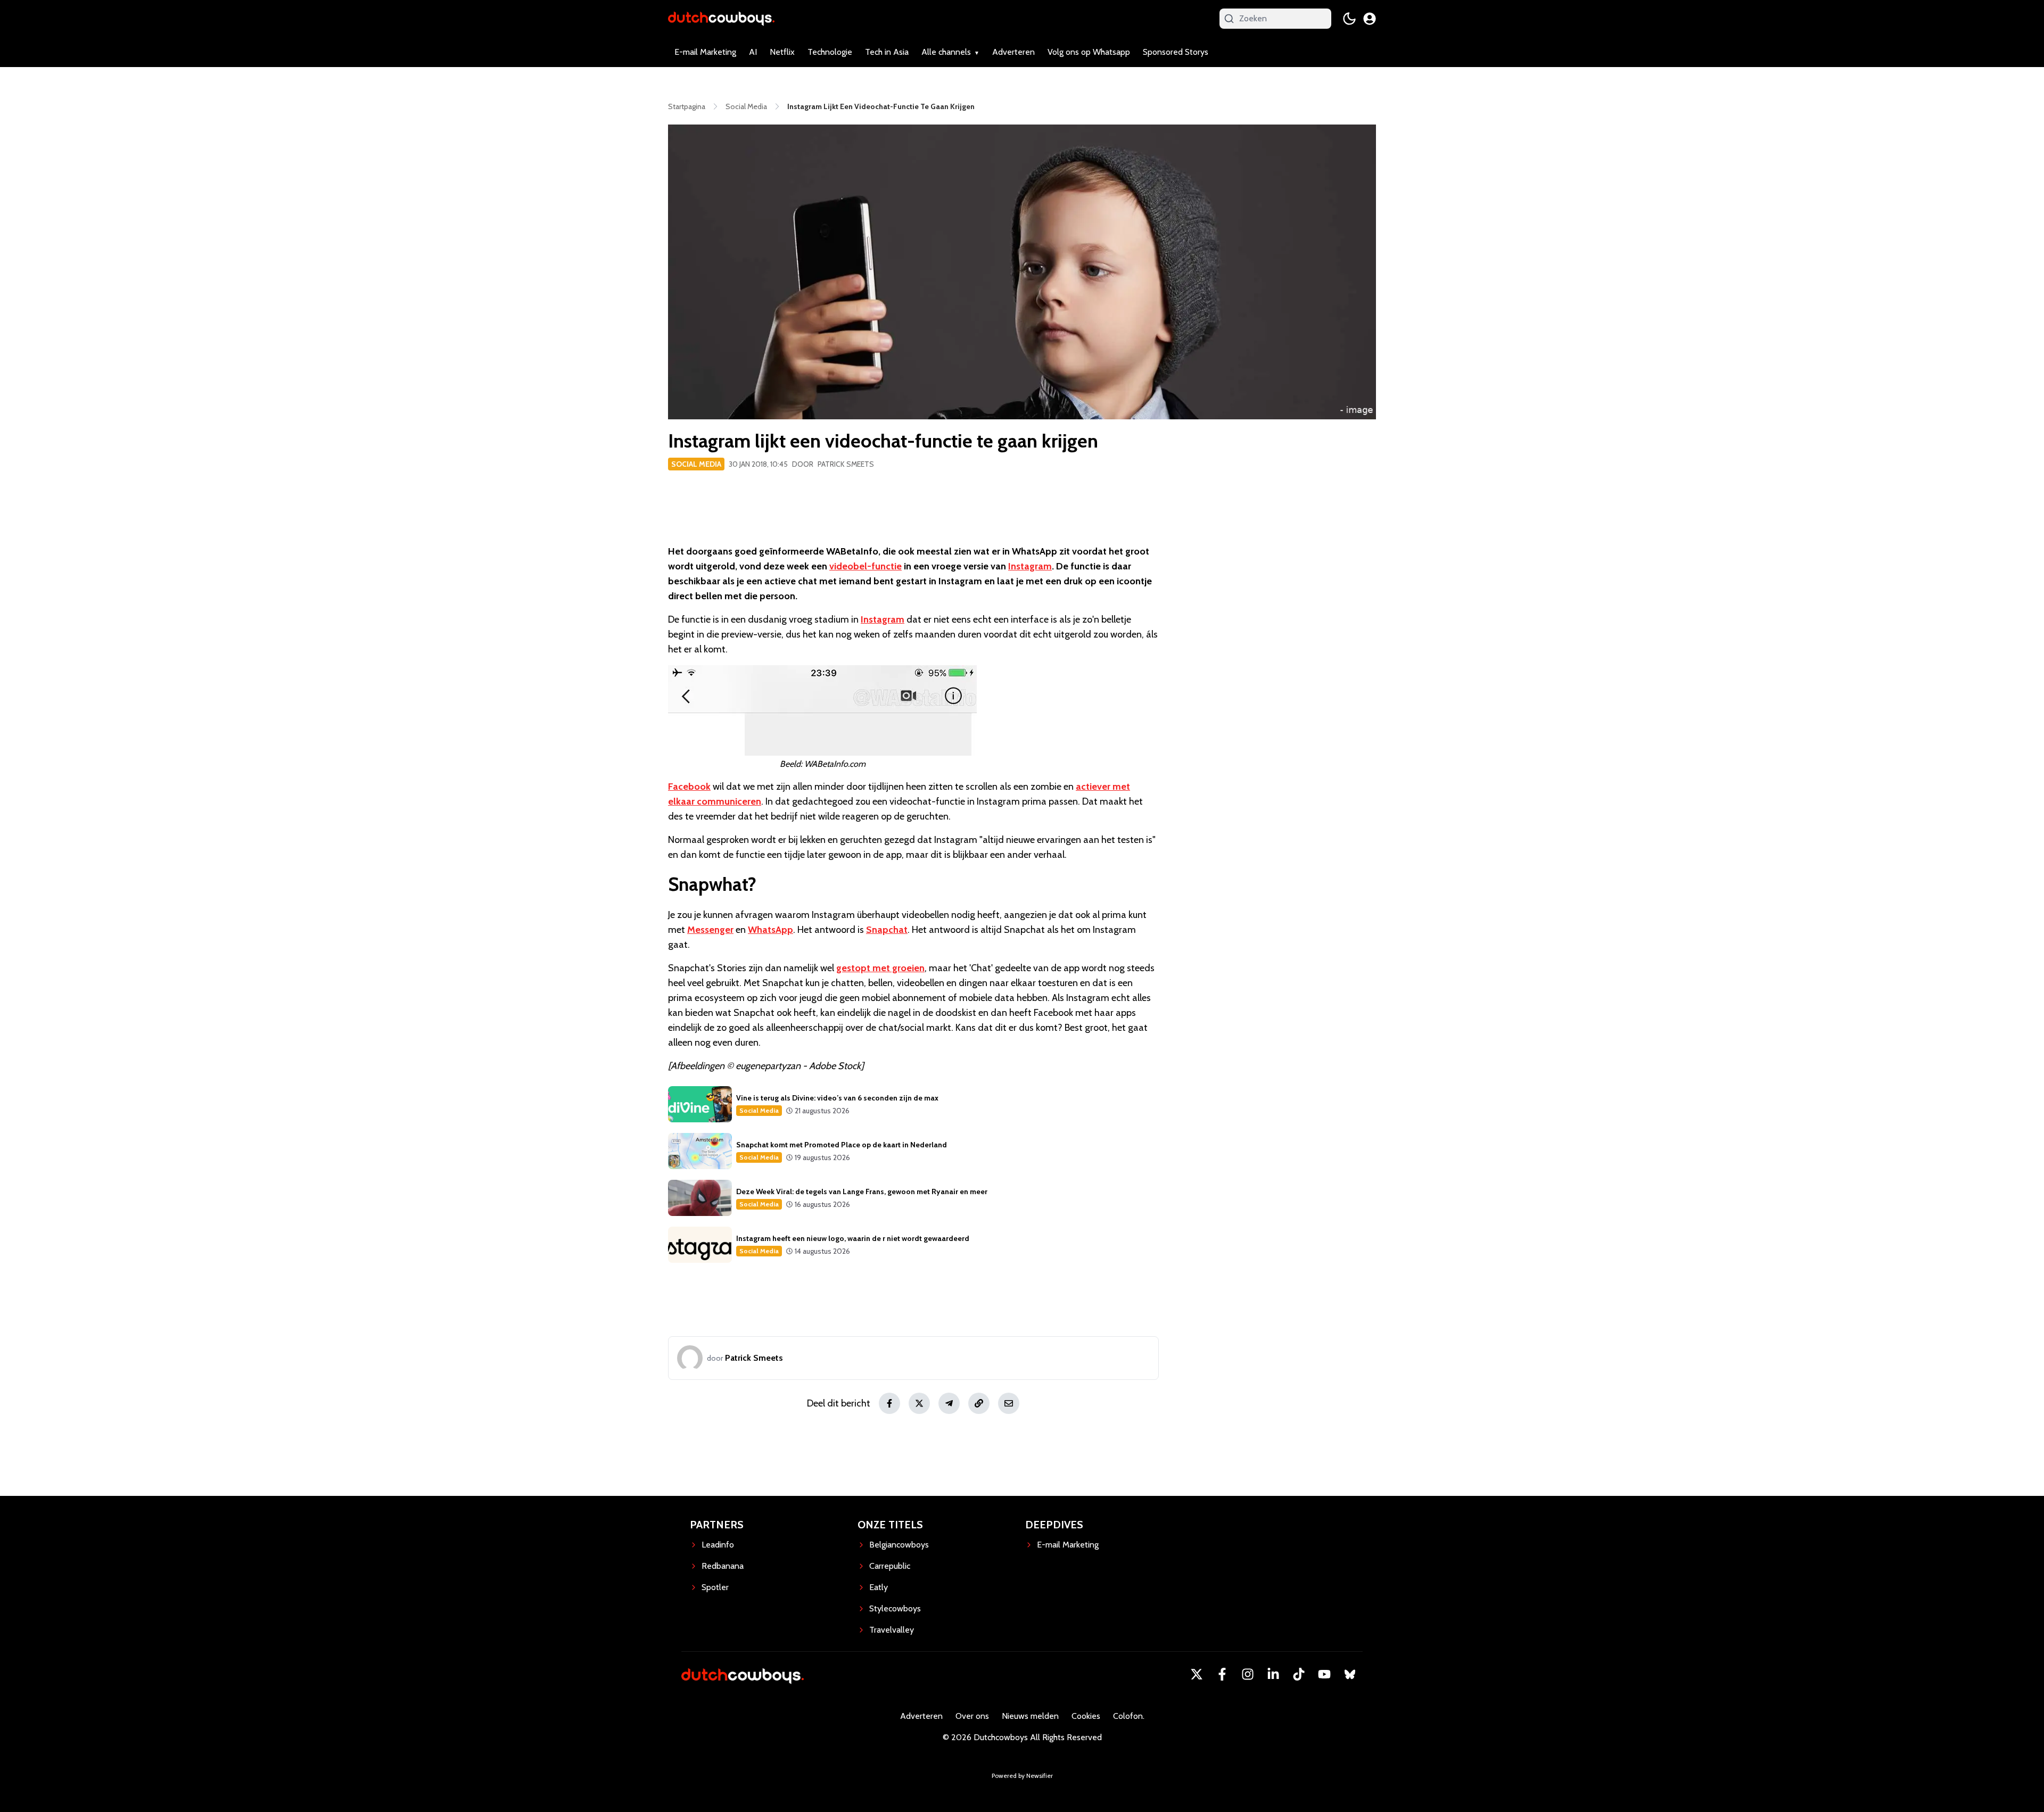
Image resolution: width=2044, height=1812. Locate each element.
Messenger (710, 930)
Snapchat (887, 930)
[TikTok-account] (1299, 1674)
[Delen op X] (919, 1403)
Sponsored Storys (1176, 52)
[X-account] (1197, 1674)
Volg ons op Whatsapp (1089, 52)
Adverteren (1013, 52)
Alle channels (946, 52)
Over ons (972, 1716)
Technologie (830, 52)
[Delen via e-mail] (1009, 1403)
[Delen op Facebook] (889, 1403)
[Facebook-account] (1222, 1674)
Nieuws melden (1030, 1716)
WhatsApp (770, 930)
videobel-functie (866, 566)
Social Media (696, 464)
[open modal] (1370, 19)
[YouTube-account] (1324, 1674)
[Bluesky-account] (1350, 1674)
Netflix (782, 52)
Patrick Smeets (846, 464)
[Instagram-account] (1248, 1674)
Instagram (1030, 566)
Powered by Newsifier (1022, 1776)
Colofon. (1129, 1716)
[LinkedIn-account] (1273, 1674)
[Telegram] (949, 1403)
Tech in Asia (887, 52)
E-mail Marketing (705, 52)
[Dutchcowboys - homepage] (721, 18)
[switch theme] (1349, 19)
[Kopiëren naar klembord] (979, 1403)
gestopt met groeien (880, 968)
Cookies (1086, 1716)
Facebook (689, 787)
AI (753, 52)
